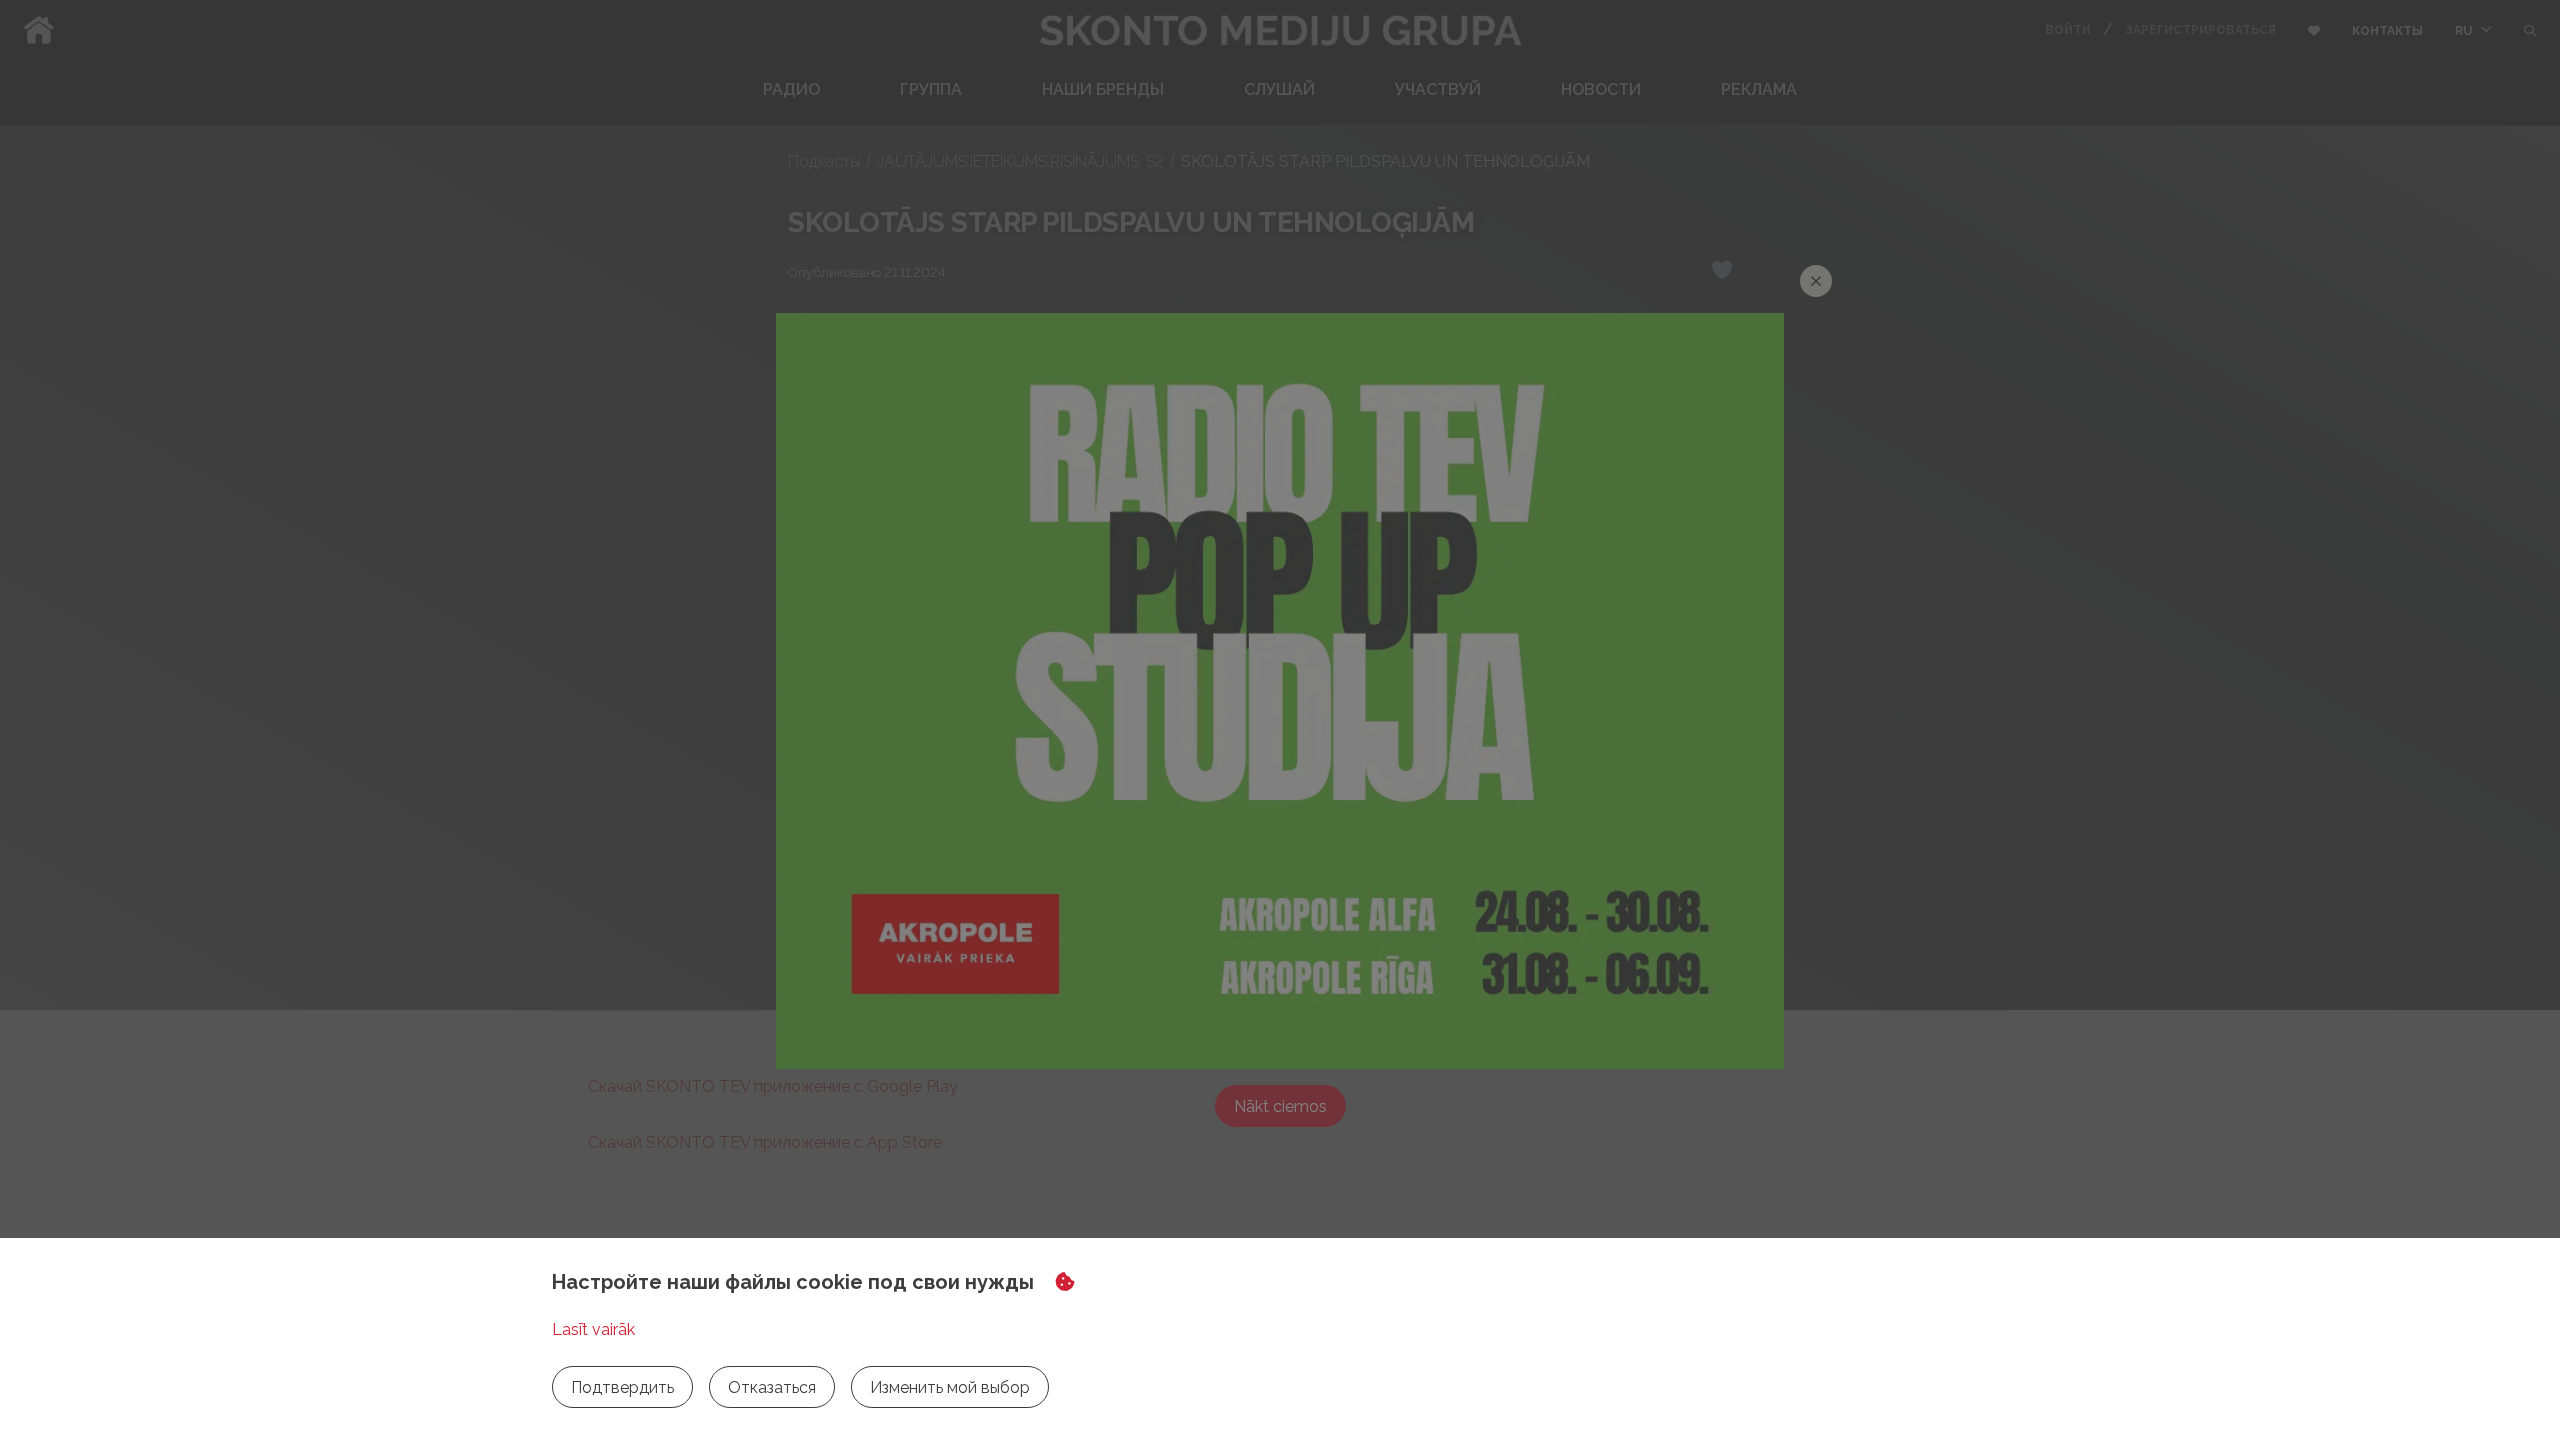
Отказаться (772, 1387)
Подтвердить (622, 1387)
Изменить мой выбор (950, 1387)
